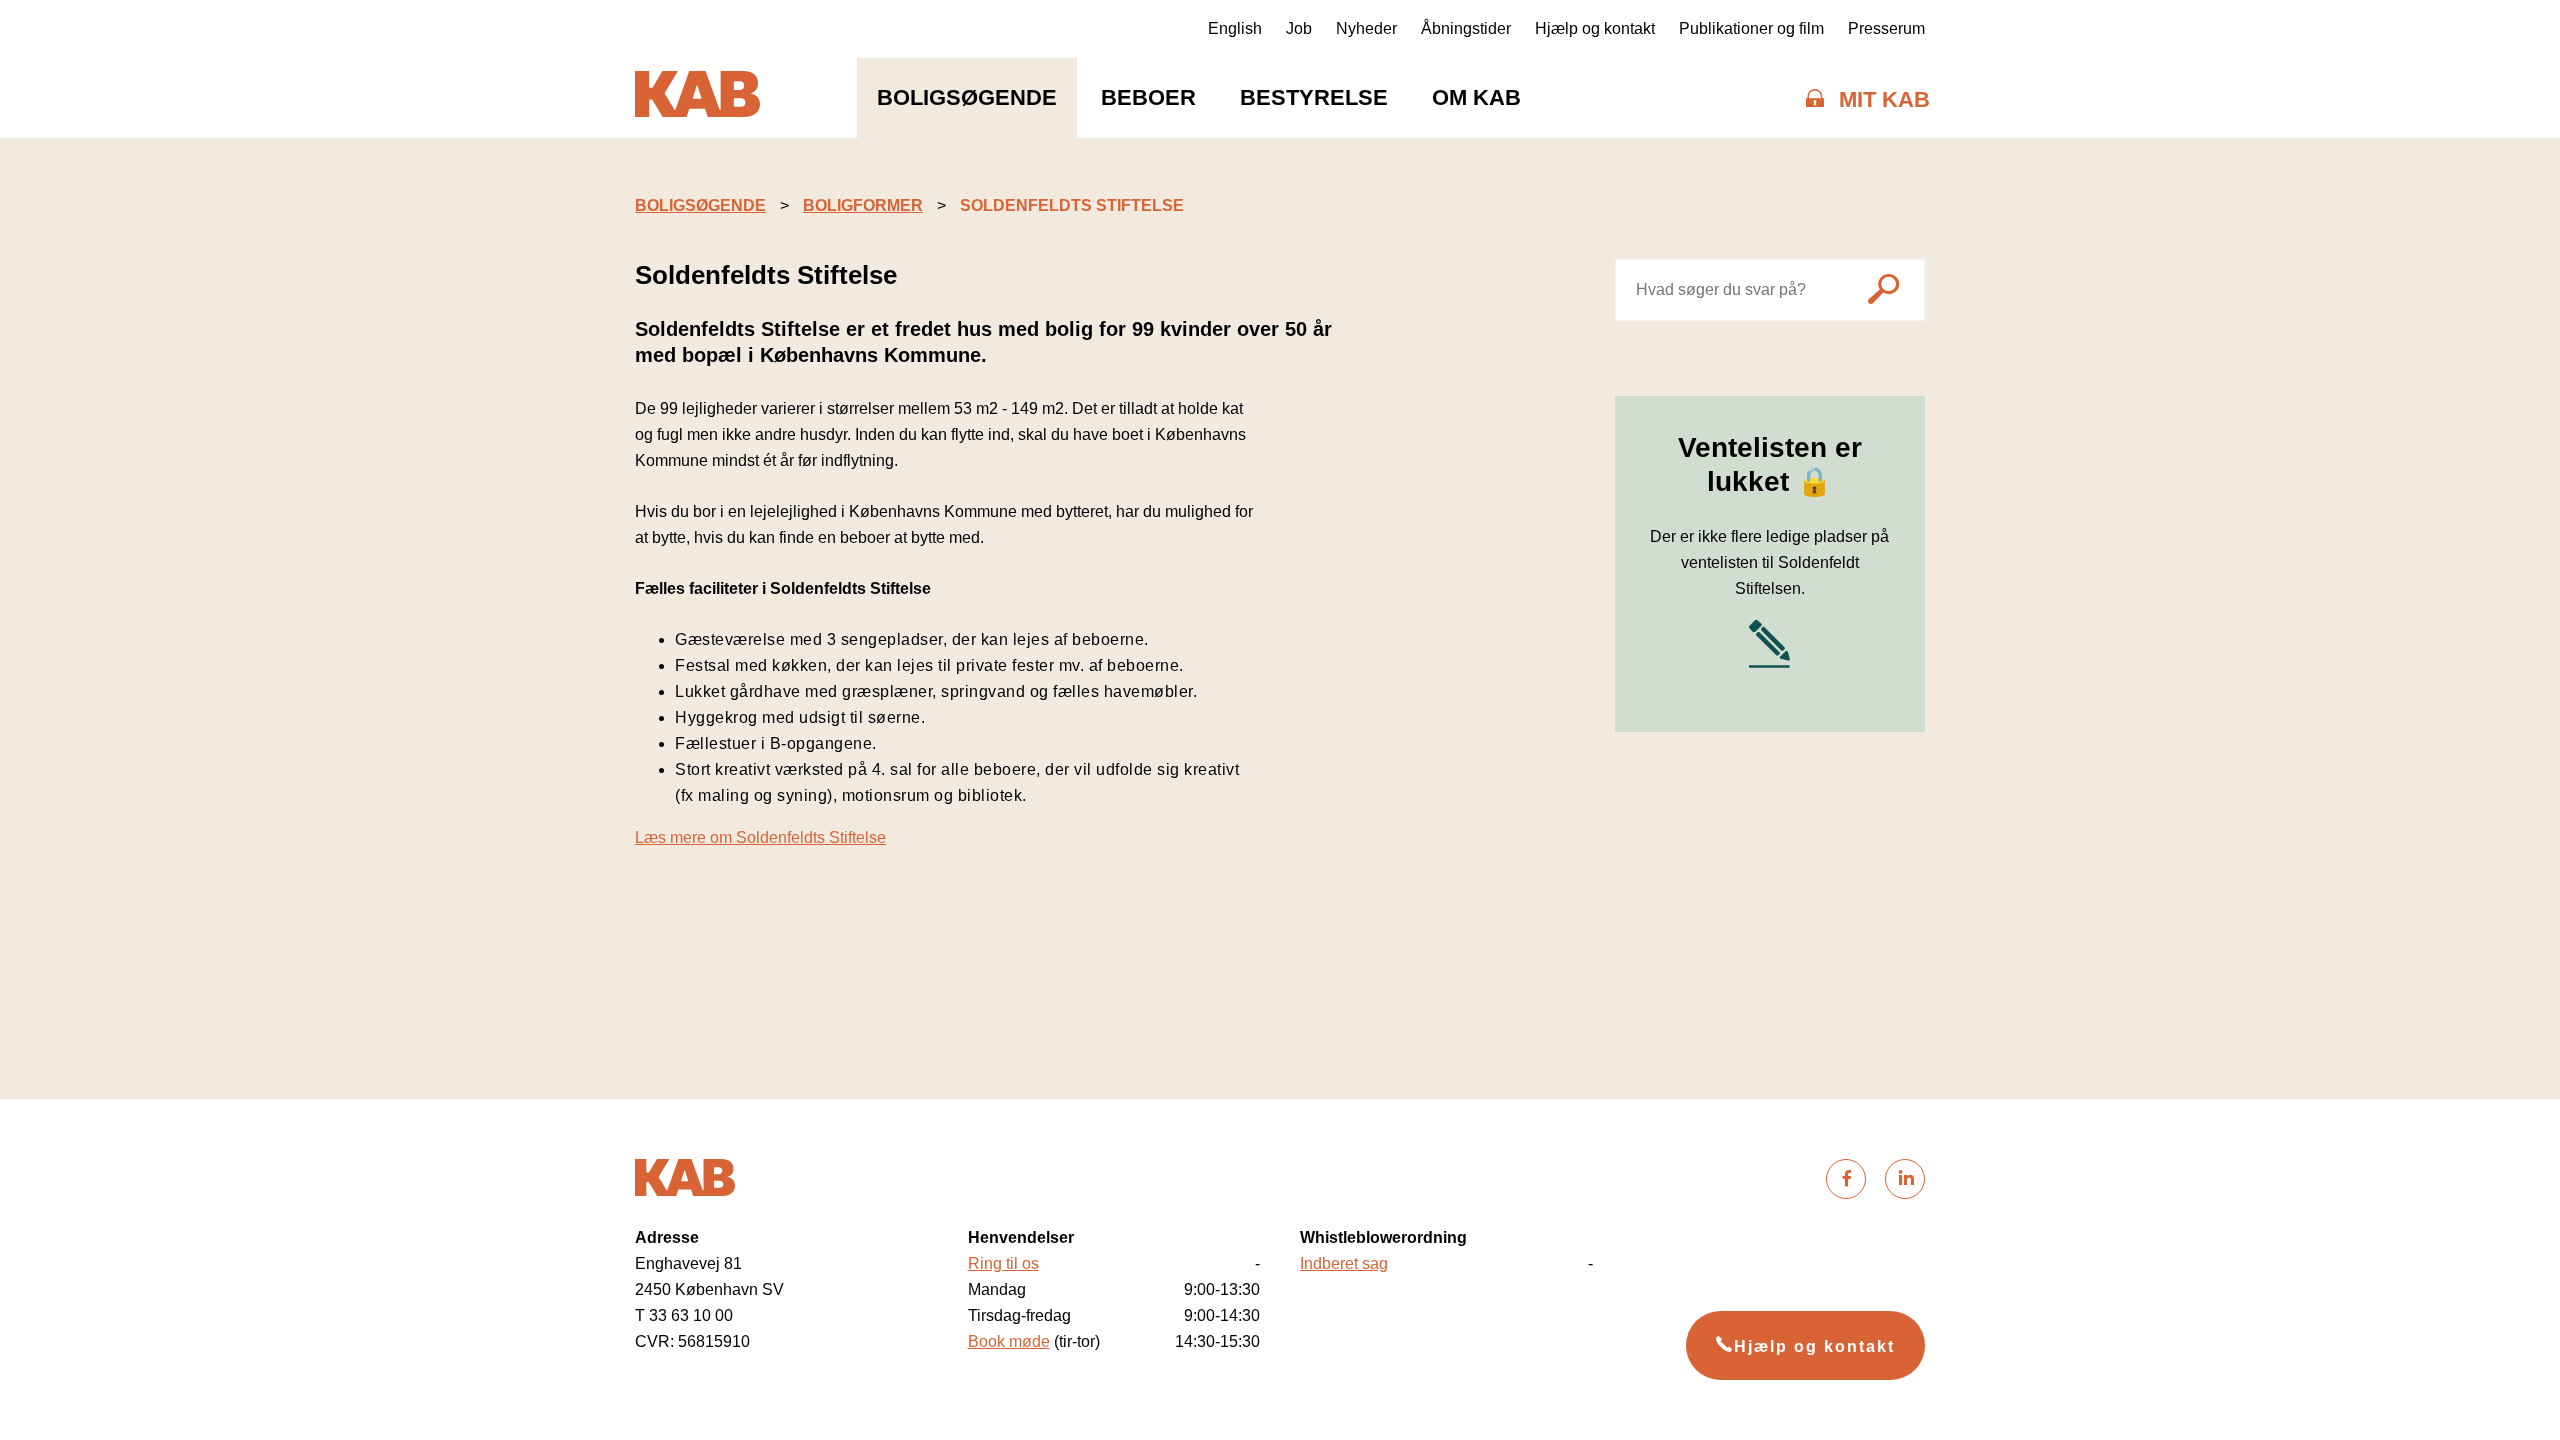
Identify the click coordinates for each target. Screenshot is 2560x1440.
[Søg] (1883, 292)
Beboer (1148, 97)
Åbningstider (1466, 28)
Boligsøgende (967, 97)
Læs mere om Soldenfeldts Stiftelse (760, 837)
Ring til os (1003, 1263)
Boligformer (863, 205)
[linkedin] (1905, 1179)
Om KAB (1476, 97)
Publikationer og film (1751, 28)
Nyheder (1366, 28)
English (1235, 28)
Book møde (1009, 1341)
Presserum (1886, 28)
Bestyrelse (1314, 97)
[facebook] (1846, 1179)
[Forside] (697, 98)
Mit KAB (1884, 99)
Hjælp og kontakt (1595, 28)
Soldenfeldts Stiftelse (1072, 205)
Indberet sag (1344, 1263)
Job (1299, 28)
